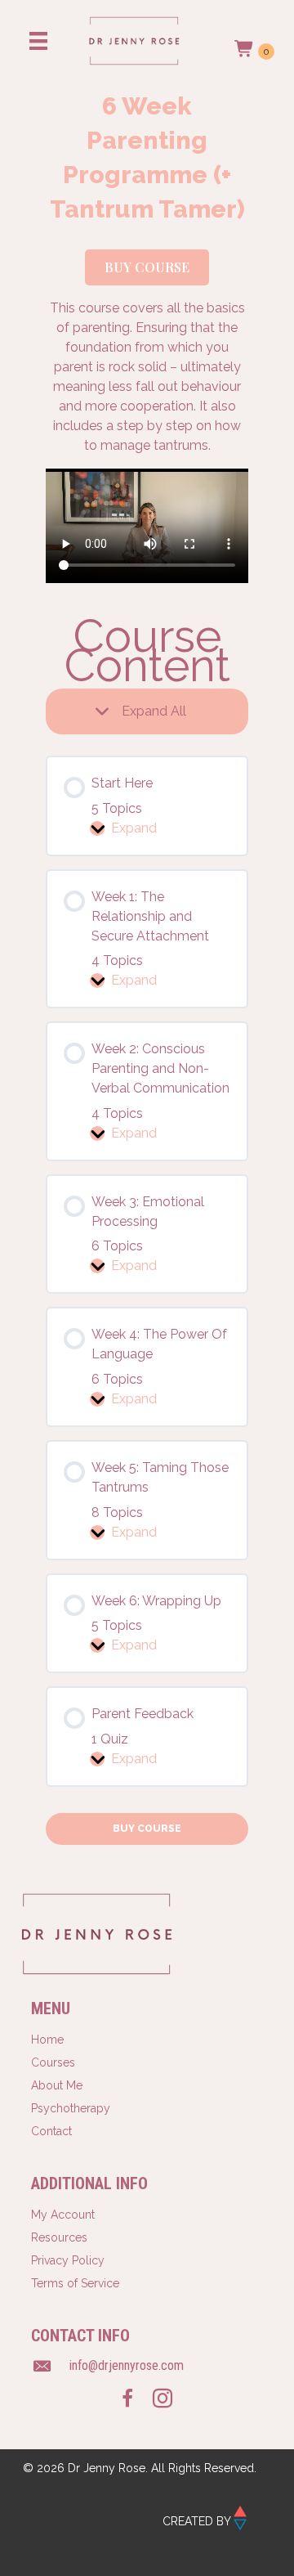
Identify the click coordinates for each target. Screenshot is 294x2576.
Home (47, 2040)
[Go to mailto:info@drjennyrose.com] (147, 2367)
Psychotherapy (71, 2108)
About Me (57, 2085)
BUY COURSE (147, 1829)
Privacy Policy (68, 2260)
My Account (63, 2215)
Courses (53, 2062)
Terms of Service (75, 2283)
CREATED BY (198, 2521)
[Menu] (38, 41)
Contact (51, 2131)
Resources (59, 2237)
